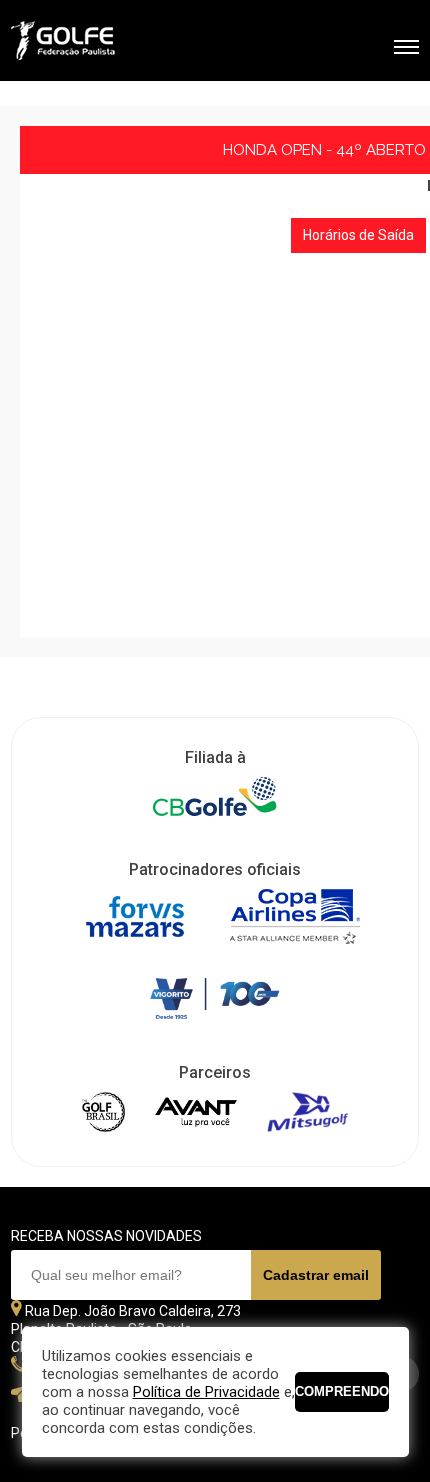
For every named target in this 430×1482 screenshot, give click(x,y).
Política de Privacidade (206, 1392)
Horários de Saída (358, 235)
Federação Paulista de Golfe (118, 43)
